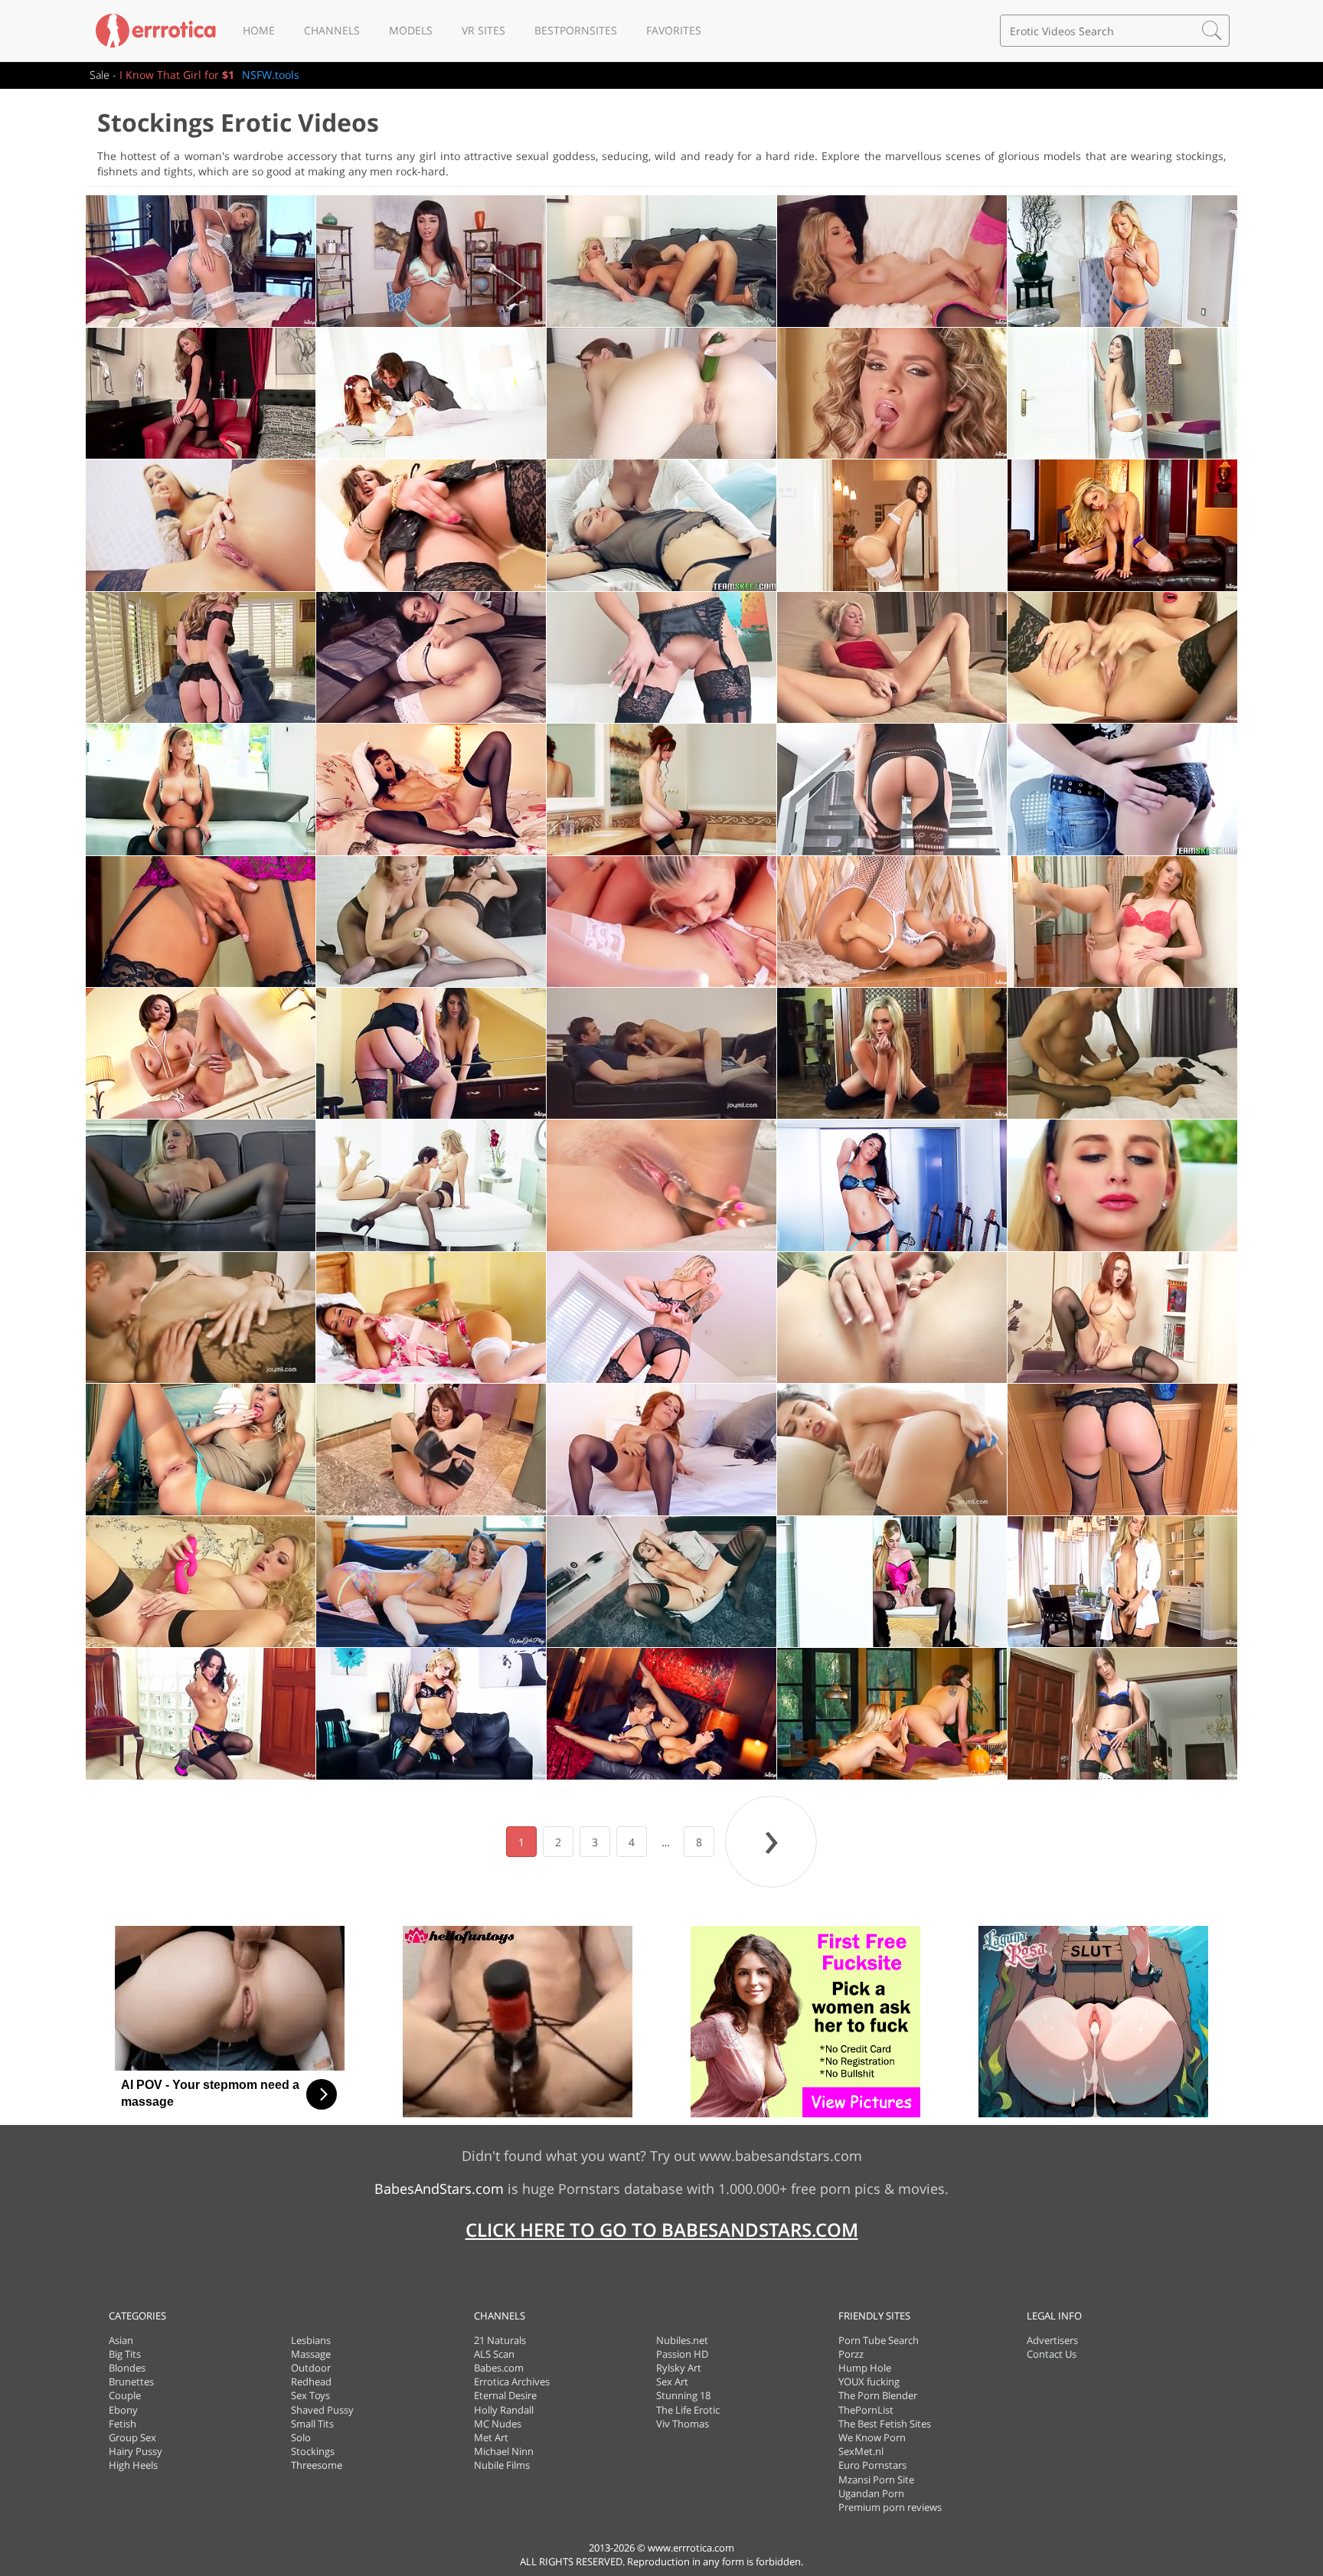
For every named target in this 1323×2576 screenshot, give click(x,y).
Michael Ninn (504, 2451)
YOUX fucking (869, 2381)
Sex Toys (310, 2395)
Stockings (313, 2451)
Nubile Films (502, 2465)
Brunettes (131, 2381)
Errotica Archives (512, 2381)
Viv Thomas (683, 2424)
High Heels (133, 2465)
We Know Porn (872, 2437)
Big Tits (125, 2354)
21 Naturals (500, 2340)
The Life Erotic (688, 2410)
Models (411, 30)
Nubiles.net (682, 2340)
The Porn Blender (878, 2395)
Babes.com (499, 2368)
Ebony (123, 2410)
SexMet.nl (861, 2451)
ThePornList (866, 2410)
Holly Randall (504, 2410)
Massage (311, 2354)
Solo (301, 2437)
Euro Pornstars (872, 2465)
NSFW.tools (271, 75)
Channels (332, 30)
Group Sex (132, 2437)
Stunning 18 (683, 2395)
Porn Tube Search (879, 2340)
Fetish (122, 2424)
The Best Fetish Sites (885, 2424)
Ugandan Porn (871, 2493)
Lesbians (311, 2340)
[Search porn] (1212, 31)
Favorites (674, 30)
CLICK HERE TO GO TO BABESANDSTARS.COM (662, 2229)
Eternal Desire (505, 2395)
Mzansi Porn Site (876, 2480)
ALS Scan (494, 2354)
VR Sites (483, 30)
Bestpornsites (576, 30)
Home (259, 30)
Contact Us (1052, 2354)
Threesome (317, 2465)
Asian (121, 2340)
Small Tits (312, 2424)
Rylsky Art (679, 2368)
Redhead (311, 2381)
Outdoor (311, 2368)
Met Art (491, 2437)
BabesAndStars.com (439, 2189)
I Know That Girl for (177, 75)
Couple (125, 2395)
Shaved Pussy (322, 2410)
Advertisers (1052, 2340)
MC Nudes (498, 2424)
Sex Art (672, 2381)
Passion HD (682, 2354)
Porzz (851, 2354)
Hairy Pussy (136, 2451)
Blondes (127, 2368)
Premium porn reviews (890, 2507)
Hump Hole (865, 2368)
